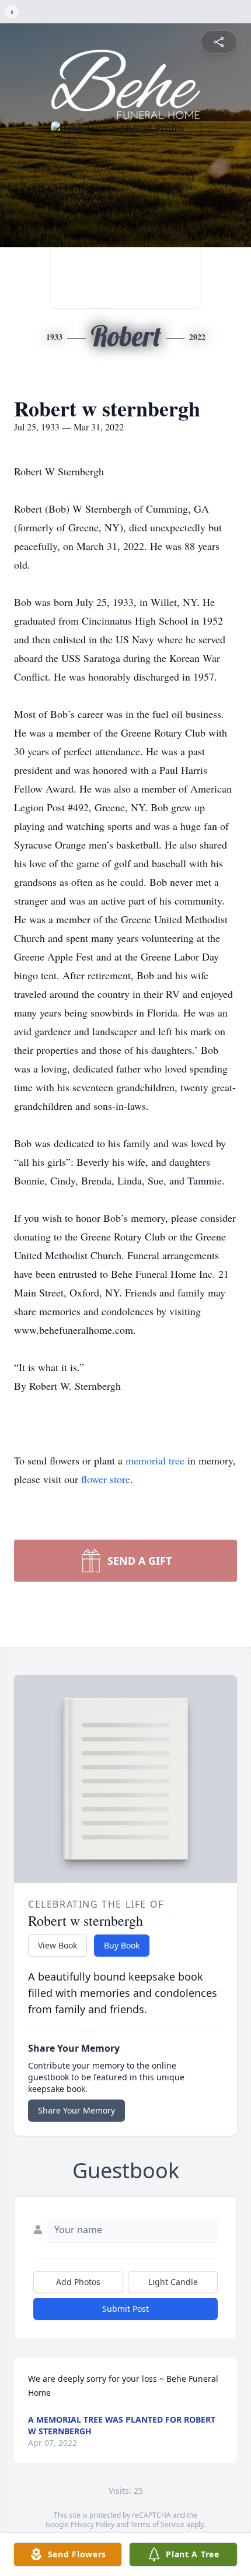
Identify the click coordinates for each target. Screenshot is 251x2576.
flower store (106, 1479)
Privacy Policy (93, 2524)
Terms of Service (157, 2524)
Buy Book (122, 1945)
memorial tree (155, 1460)
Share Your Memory (76, 2110)
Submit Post (125, 2309)
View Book (57, 1945)
